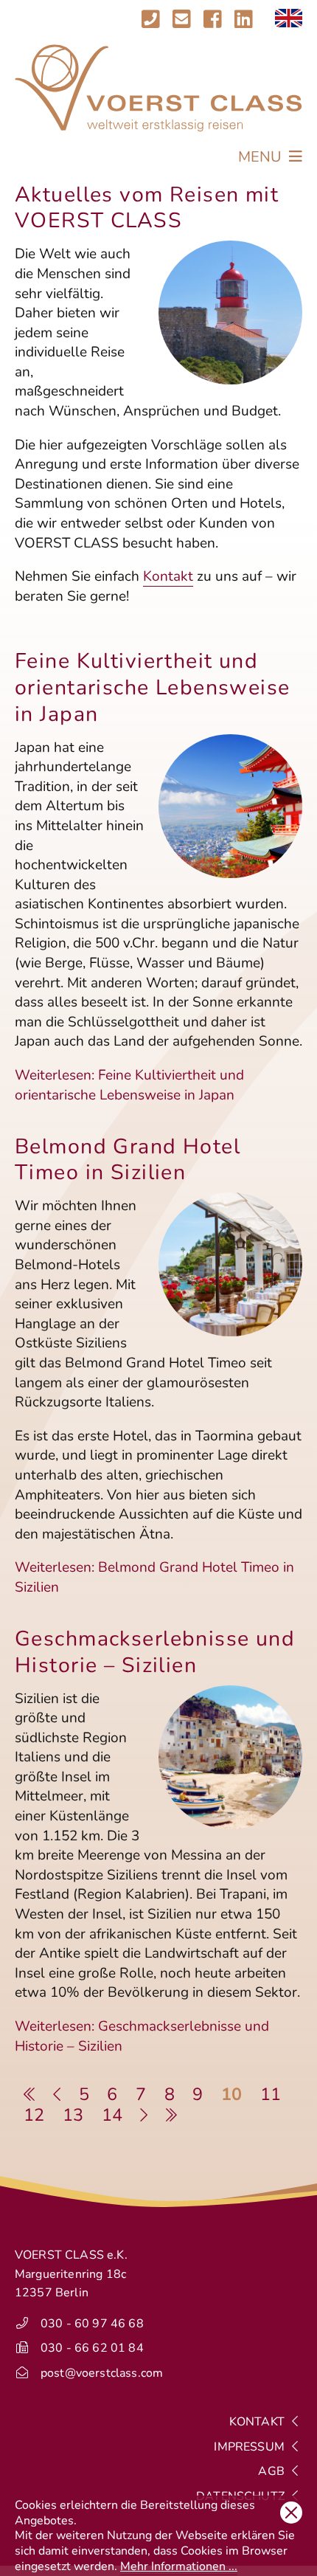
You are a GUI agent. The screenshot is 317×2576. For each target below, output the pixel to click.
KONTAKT (258, 2422)
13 (73, 2115)
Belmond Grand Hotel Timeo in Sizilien (128, 1160)
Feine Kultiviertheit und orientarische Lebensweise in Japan (153, 687)
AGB (273, 2471)
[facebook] (213, 20)
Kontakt (168, 576)
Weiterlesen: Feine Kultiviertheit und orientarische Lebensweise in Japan (129, 1085)
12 (34, 2115)
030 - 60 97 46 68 (92, 2324)
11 (271, 2094)
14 (112, 2115)
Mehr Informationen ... (179, 2566)
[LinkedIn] (244, 20)
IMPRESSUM (251, 2447)
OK (291, 2513)
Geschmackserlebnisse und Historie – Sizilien (155, 1652)
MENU (262, 157)
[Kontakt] (166, 20)
